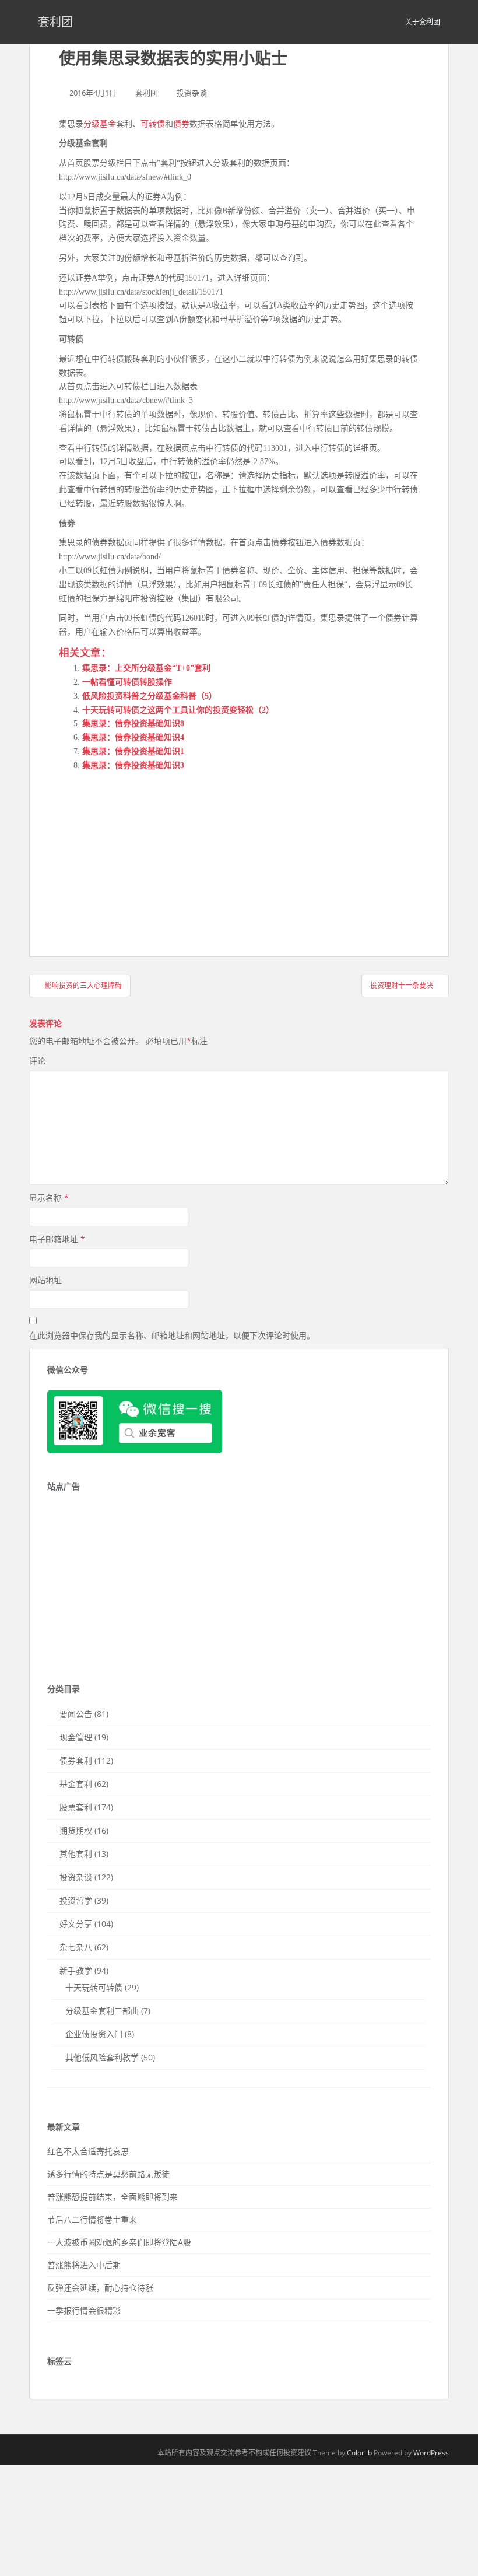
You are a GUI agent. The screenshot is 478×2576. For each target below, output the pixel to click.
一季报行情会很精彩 (84, 2310)
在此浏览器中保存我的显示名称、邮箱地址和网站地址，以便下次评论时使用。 (172, 1335)
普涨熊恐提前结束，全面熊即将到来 (113, 2197)
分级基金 (100, 124)
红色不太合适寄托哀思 (88, 2151)
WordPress (431, 2453)
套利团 (55, 22)
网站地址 (45, 1280)
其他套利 (76, 1854)
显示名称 (49, 1198)
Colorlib (359, 2453)
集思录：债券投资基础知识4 (133, 737)
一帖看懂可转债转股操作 (127, 682)
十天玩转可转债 (94, 1987)
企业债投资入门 (94, 2034)
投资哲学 (76, 1900)
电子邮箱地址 (57, 1239)
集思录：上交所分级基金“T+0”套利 (146, 668)
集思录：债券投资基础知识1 (133, 751)
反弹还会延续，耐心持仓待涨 (100, 2288)
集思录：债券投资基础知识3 (133, 765)
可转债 (153, 124)
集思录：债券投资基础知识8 (133, 723)
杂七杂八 (76, 1947)
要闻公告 (76, 1714)
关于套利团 (423, 22)
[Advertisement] (146, 854)
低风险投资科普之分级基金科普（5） (150, 696)
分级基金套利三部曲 (102, 2011)
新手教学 (76, 1970)
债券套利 (76, 1760)
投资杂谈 (192, 93)
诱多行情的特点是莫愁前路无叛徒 (108, 2174)
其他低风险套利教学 (102, 2057)
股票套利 (76, 1807)
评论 (37, 1061)
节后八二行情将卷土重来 (92, 2219)
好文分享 (76, 1924)
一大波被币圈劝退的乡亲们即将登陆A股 (119, 2242)
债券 (181, 124)
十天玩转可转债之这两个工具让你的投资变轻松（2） (178, 710)
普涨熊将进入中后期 (84, 2265)
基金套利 (76, 1784)
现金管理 (76, 1737)
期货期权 (76, 1830)
